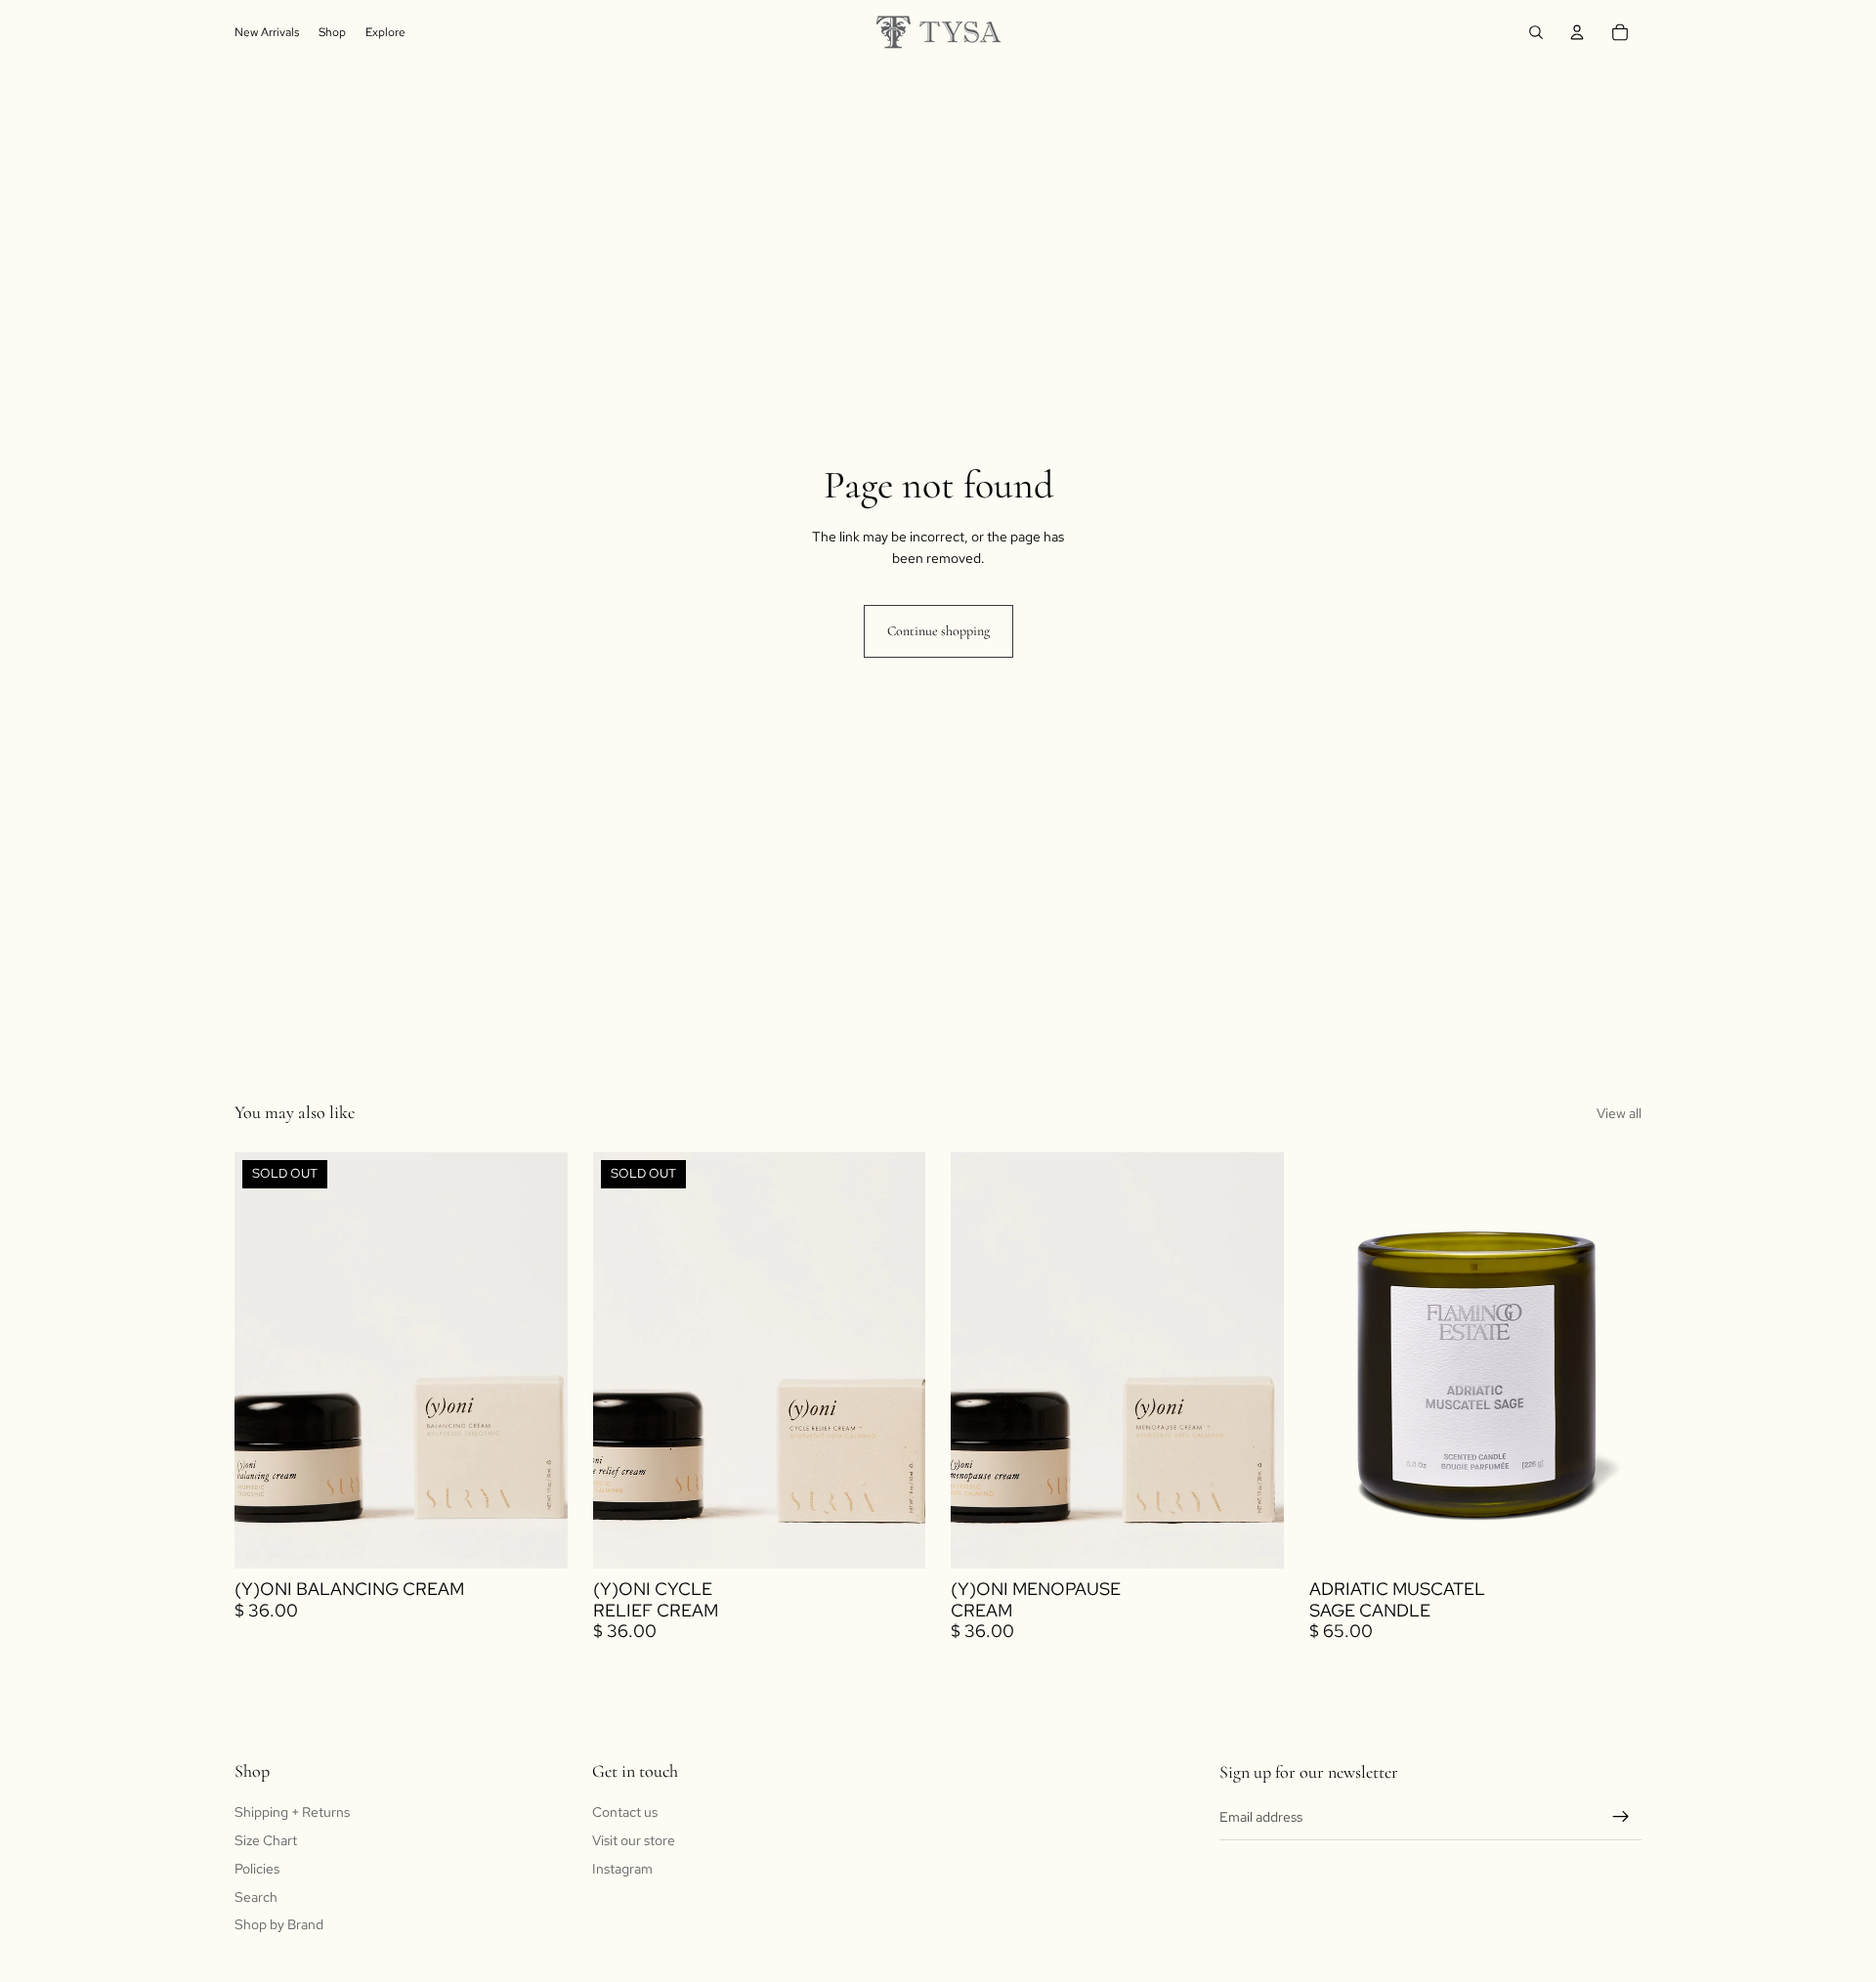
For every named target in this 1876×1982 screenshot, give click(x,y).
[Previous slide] (1339, 1360)
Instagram (622, 1869)
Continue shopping (938, 631)
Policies (257, 1869)
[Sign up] (1621, 1817)
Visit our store (634, 1840)
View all (1619, 1113)
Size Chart (266, 1840)
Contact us (625, 1812)
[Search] (1536, 32)
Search (256, 1896)
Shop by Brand (279, 1924)
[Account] (1577, 32)
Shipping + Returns (292, 1812)
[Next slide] (1612, 1360)
